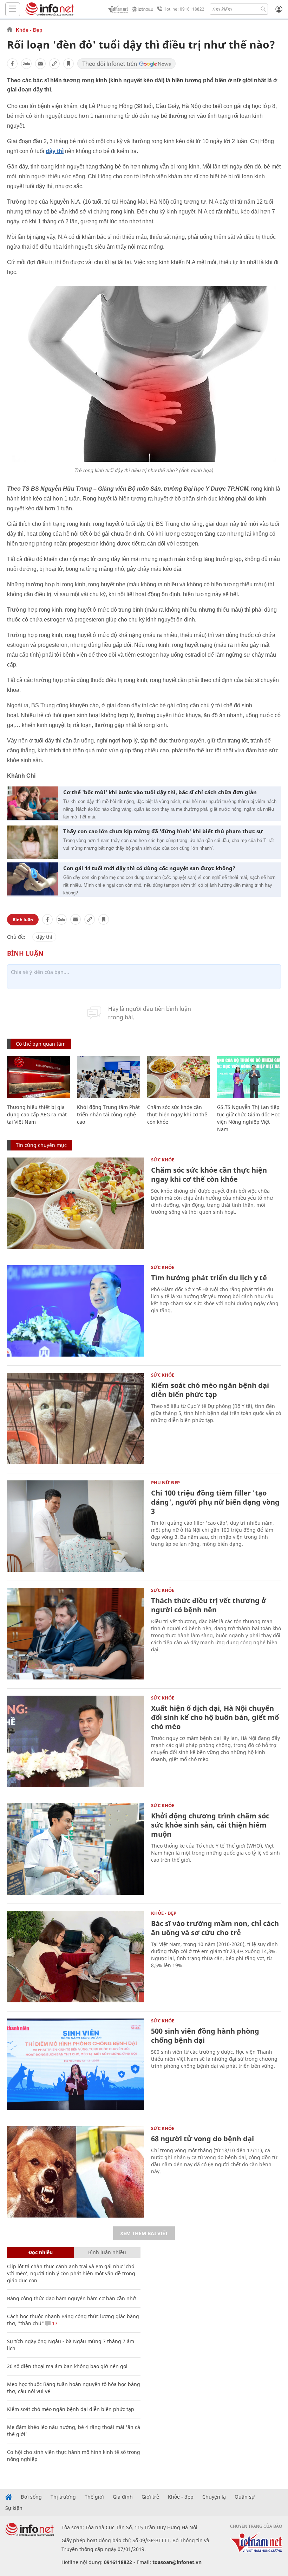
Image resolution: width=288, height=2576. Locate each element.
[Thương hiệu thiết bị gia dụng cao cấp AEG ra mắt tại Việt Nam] (38, 1077)
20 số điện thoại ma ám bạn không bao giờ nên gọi (67, 2366)
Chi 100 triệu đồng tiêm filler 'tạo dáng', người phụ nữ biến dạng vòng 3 (215, 1502)
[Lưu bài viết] (68, 64)
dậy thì (55, 151)
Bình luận (23, 920)
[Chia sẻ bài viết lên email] (40, 64)
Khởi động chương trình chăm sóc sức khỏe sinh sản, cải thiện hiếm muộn (210, 1825)
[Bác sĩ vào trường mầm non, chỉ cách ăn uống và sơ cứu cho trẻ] (76, 1957)
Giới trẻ (150, 2497)
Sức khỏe (163, 1160)
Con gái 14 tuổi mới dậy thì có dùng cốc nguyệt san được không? (149, 868)
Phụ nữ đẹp (165, 1483)
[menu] (13, 9)
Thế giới (94, 2497)
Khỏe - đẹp (181, 2497)
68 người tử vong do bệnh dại (202, 2139)
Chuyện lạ (214, 2497)
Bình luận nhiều (107, 2252)
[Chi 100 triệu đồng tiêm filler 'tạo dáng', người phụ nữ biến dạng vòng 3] (76, 1526)
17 (54, 2323)
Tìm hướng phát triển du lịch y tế (209, 1278)
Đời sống (31, 2497)
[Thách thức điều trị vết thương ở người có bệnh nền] (76, 1634)
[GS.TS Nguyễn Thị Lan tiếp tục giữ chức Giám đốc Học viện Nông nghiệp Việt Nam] (248, 1077)
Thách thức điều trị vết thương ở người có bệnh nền (209, 1605)
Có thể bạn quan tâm (41, 1044)
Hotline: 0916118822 (184, 9)
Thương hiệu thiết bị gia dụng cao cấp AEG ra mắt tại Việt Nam (37, 1114)
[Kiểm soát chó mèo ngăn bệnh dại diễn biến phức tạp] (76, 1418)
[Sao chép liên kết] (54, 64)
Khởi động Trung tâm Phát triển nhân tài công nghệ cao (108, 1114)
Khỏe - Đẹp (29, 30)
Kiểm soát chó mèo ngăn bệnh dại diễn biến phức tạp (210, 1390)
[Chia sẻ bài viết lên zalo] (26, 64)
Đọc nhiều (41, 2252)
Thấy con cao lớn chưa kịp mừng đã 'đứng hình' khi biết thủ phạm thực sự (163, 831)
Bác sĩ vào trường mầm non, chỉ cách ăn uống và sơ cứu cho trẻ (215, 1928)
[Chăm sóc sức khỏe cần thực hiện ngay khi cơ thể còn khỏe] (179, 1077)
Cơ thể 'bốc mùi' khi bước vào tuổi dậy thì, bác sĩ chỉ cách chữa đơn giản (160, 792)
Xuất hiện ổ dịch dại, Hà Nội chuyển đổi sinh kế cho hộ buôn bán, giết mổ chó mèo (215, 1717)
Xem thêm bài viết (144, 2233)
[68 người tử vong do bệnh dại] (76, 2172)
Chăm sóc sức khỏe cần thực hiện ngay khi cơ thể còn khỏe (177, 1114)
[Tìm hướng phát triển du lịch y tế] (76, 1311)
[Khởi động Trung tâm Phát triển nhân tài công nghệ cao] (108, 1077)
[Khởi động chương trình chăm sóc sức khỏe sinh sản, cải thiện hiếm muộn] (76, 1849)
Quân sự (245, 2497)
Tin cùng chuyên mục (41, 1145)
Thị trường (63, 2497)
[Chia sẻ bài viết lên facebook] (12, 64)
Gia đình (123, 2497)
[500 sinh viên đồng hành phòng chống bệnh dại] (76, 2064)
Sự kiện (14, 2508)
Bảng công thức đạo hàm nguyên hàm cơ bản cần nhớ (71, 2298)
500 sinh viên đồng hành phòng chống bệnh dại (205, 2036)
